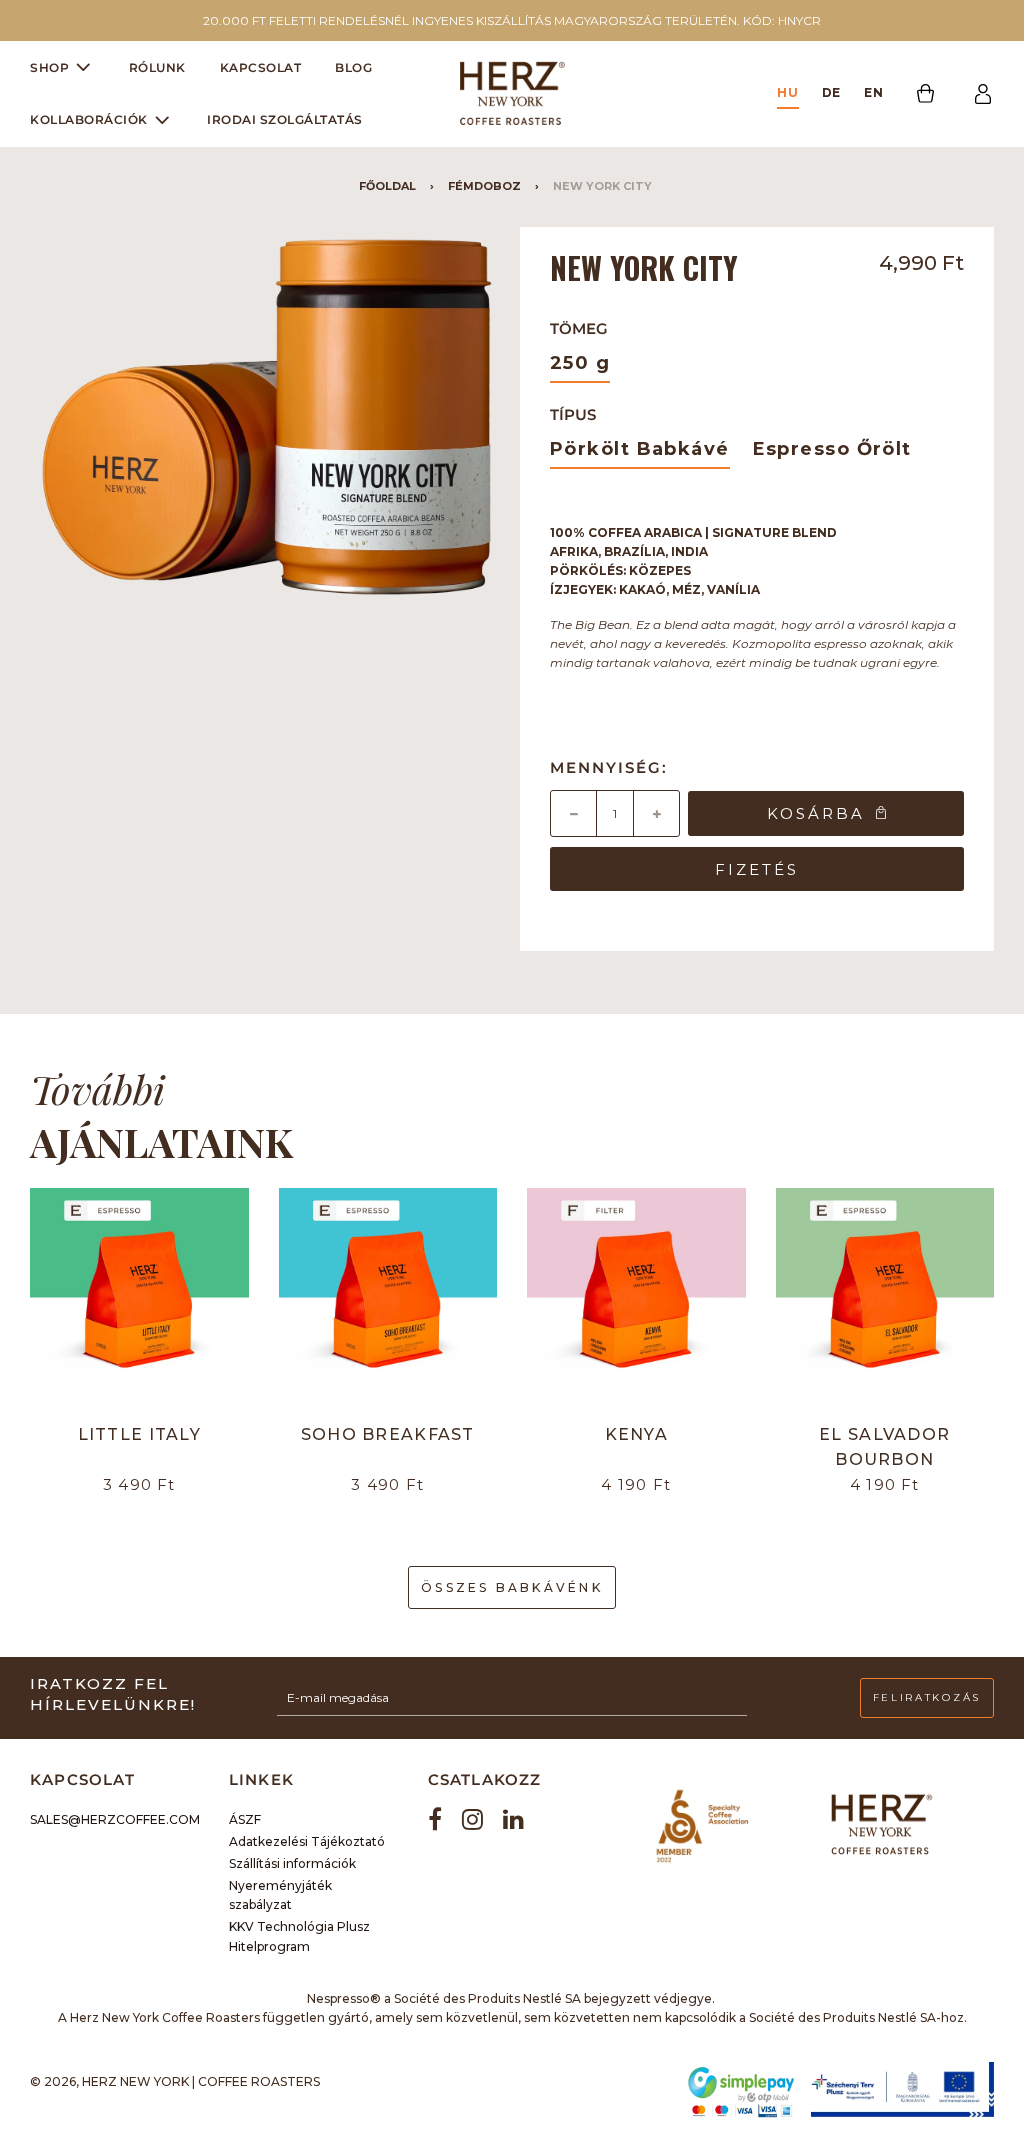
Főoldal (387, 186)
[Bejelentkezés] (983, 94)
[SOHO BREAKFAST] (388, 1297)
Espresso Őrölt (832, 449)
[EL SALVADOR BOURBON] (885, 1297)
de (832, 92)
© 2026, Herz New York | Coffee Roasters (175, 2081)
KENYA (636, 1434)
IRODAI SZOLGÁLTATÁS (285, 119)
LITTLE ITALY (139, 1434)
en (874, 92)
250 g (580, 363)
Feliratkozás (927, 1697)
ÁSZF (245, 1819)
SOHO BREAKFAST (388, 1434)
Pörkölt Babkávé (640, 449)
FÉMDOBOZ (484, 186)
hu (788, 92)
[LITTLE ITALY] (139, 1297)
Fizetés (757, 869)
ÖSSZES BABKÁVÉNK (512, 1587)
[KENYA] (636, 1297)
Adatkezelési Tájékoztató (307, 1841)
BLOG (353, 67)
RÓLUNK (157, 67)
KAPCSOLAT (261, 67)
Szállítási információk (292, 1863)
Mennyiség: (609, 767)
